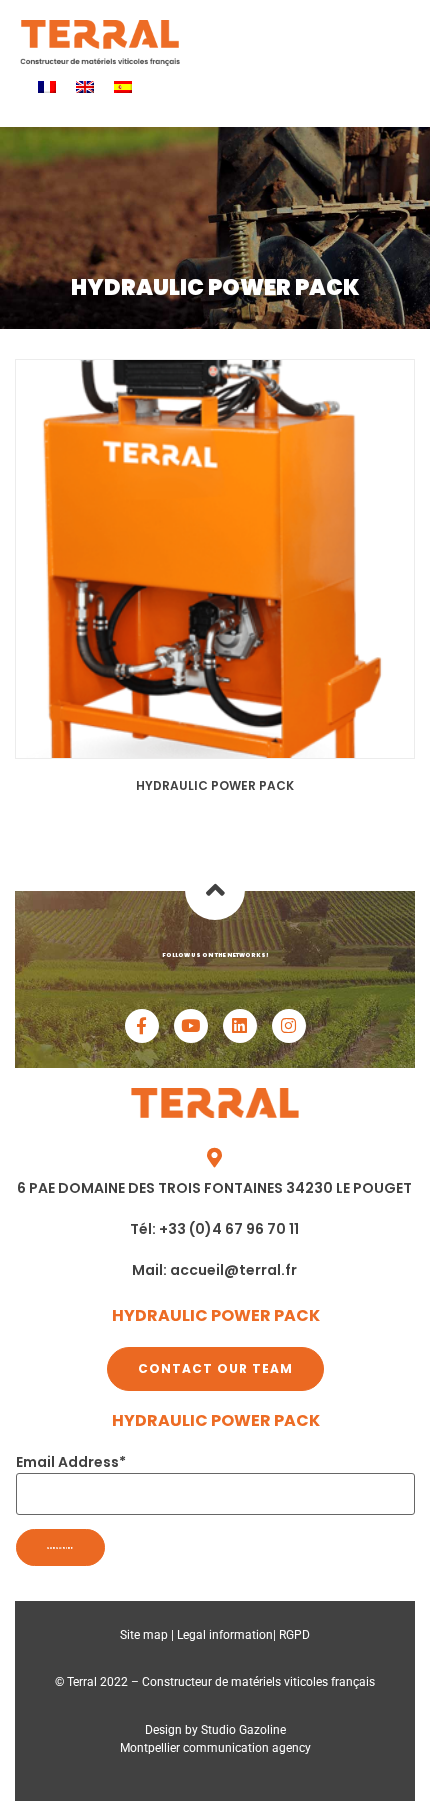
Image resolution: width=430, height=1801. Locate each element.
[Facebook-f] (142, 1026)
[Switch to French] (47, 86)
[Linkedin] (240, 1026)
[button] (333, 43)
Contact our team (215, 1368)
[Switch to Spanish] (123, 86)
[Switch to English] (85, 86)
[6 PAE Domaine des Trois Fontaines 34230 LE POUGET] (215, 1158)
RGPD (294, 1635)
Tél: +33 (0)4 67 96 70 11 (214, 1229)
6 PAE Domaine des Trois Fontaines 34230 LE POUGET (214, 1188)
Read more (215, 559)
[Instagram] (289, 1026)
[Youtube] (191, 1026)
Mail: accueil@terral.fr (214, 1270)
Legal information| (228, 1635)
